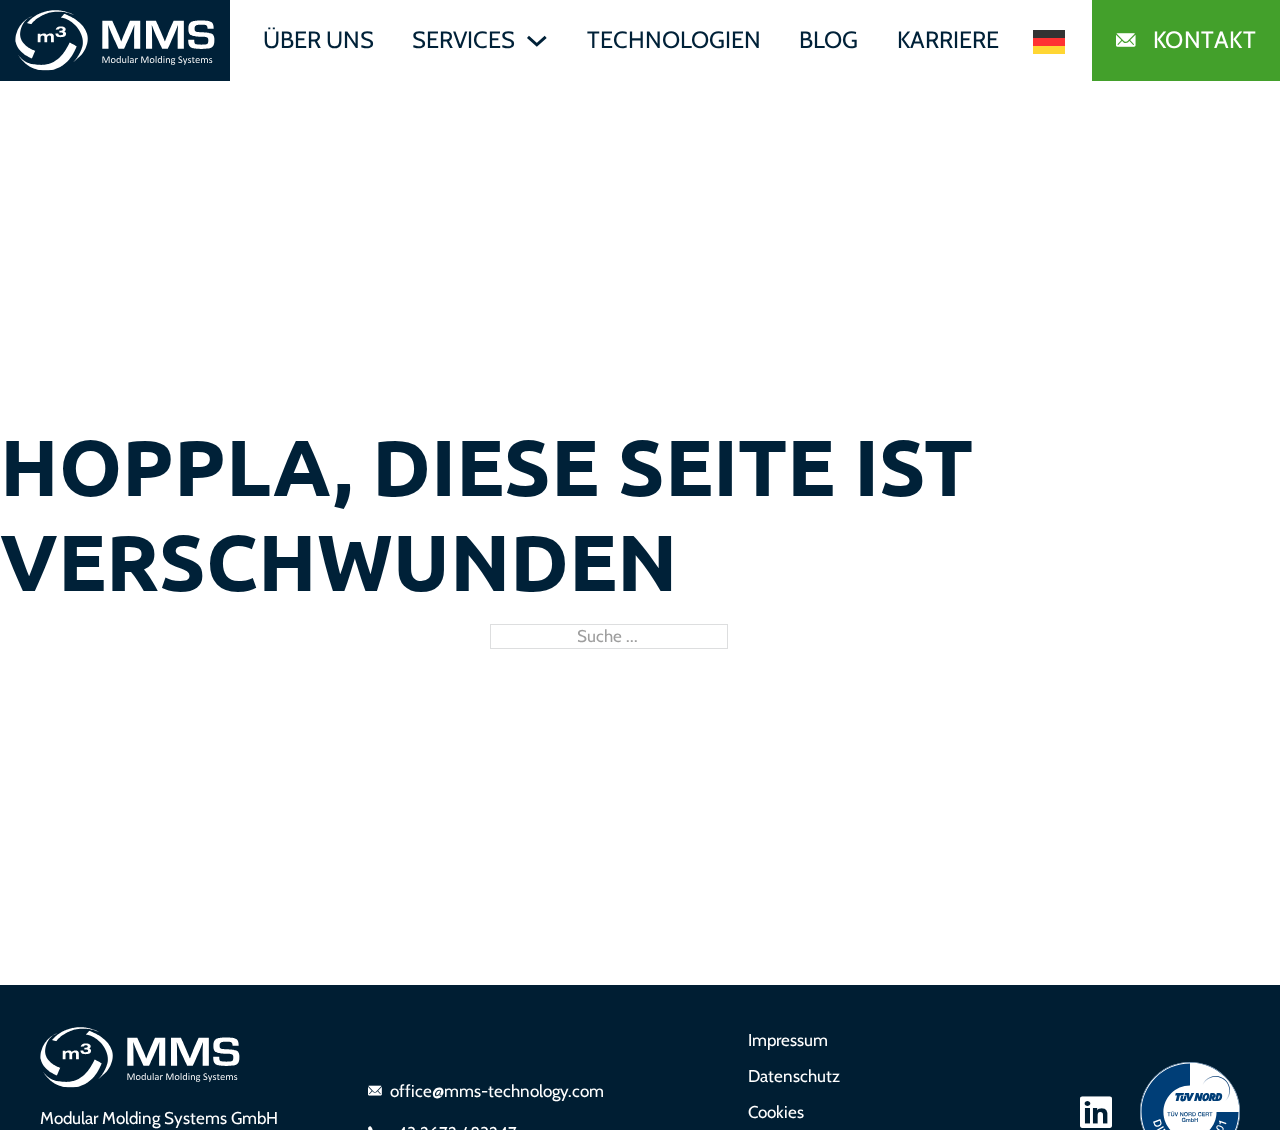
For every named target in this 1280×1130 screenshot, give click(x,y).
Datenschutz (794, 1076)
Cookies (776, 1112)
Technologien (674, 39)
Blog (828, 39)
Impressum (788, 1040)
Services (463, 39)
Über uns (318, 39)
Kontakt (1205, 39)
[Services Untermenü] (537, 40)
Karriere (948, 39)
